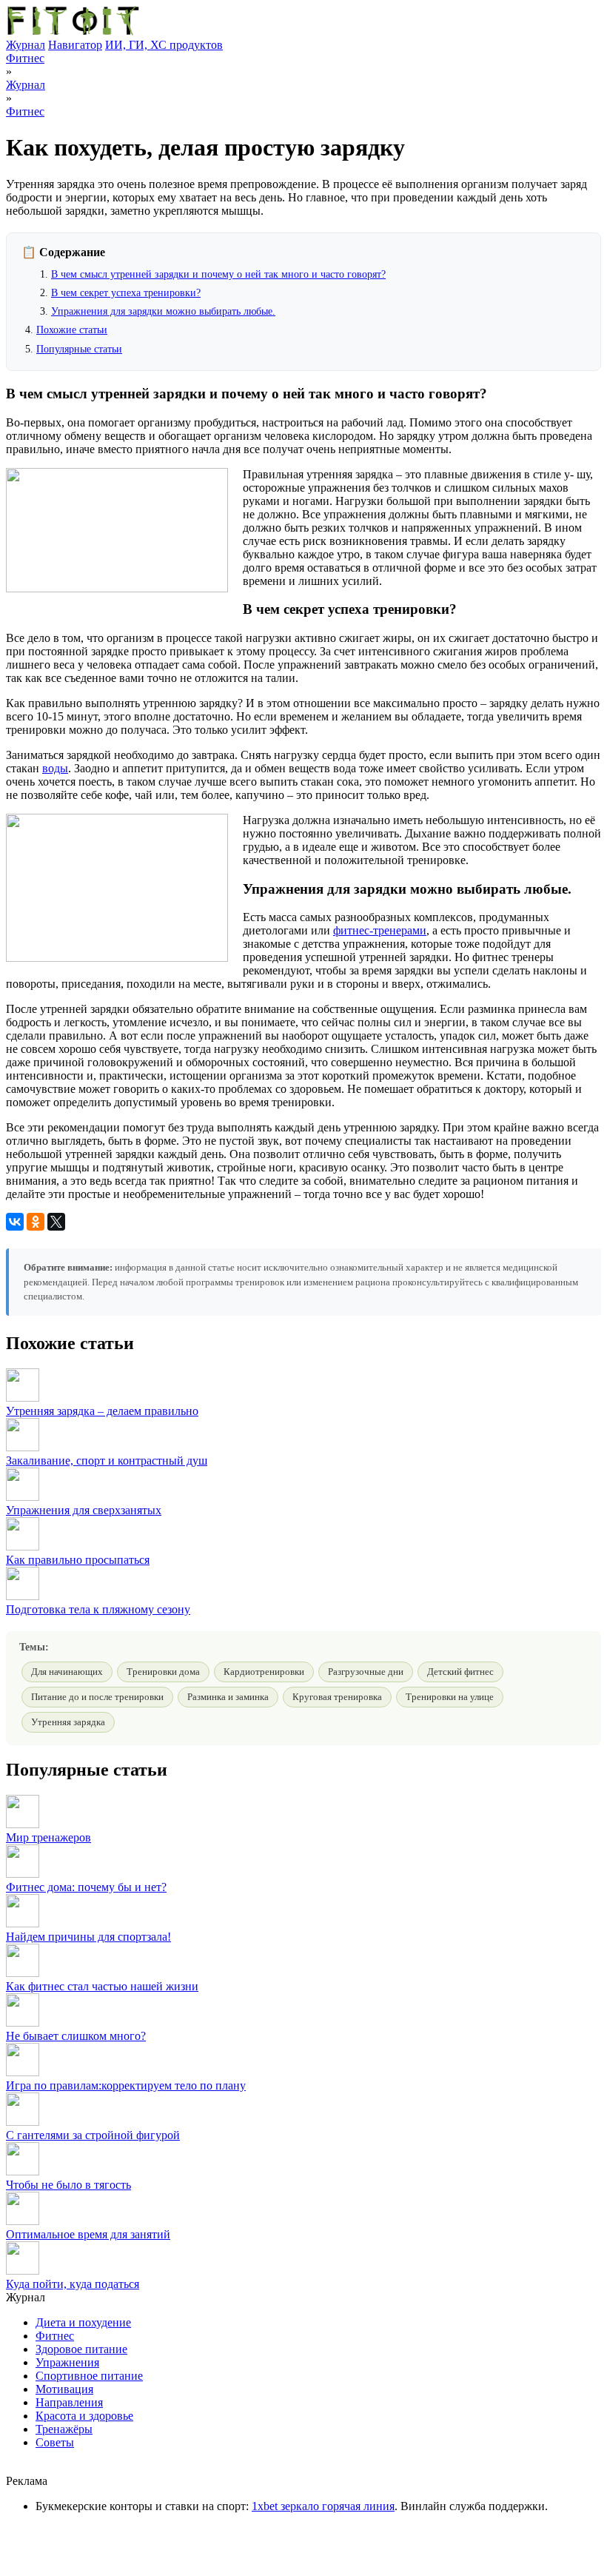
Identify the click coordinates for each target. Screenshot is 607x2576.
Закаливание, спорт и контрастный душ (107, 1461)
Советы (55, 2442)
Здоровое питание (81, 2349)
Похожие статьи (72, 330)
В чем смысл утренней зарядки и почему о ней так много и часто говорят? (218, 274)
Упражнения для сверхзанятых (84, 1510)
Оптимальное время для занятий (88, 2234)
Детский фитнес (460, 1672)
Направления (69, 2402)
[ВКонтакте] (15, 1222)
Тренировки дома (163, 1672)
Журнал (26, 45)
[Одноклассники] (36, 1222)
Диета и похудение (83, 2322)
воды (55, 768)
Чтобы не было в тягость (68, 2185)
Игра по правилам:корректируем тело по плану (126, 2085)
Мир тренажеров (48, 1837)
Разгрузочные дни (366, 1672)
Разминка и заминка (228, 1697)
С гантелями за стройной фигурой (93, 2135)
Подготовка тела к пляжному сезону (98, 1609)
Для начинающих (67, 1672)
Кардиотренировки (264, 1672)
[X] (56, 1222)
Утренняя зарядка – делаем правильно (102, 1411)
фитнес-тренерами (380, 930)
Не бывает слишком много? (76, 2036)
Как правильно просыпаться (78, 1560)
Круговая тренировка (337, 1697)
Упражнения (67, 2362)
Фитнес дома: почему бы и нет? (86, 1887)
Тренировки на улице (450, 1697)
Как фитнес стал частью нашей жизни (102, 1986)
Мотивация (64, 2389)
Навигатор (75, 45)
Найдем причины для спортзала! (88, 1937)
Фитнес (25, 58)
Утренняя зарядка (68, 1722)
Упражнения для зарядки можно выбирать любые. (163, 311)
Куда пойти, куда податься (73, 2284)
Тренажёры (64, 2429)
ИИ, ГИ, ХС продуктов (164, 45)
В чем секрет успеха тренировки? (126, 293)
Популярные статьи (79, 349)
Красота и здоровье (84, 2416)
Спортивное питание (89, 2376)
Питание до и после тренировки (97, 1697)
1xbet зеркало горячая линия (323, 2506)
